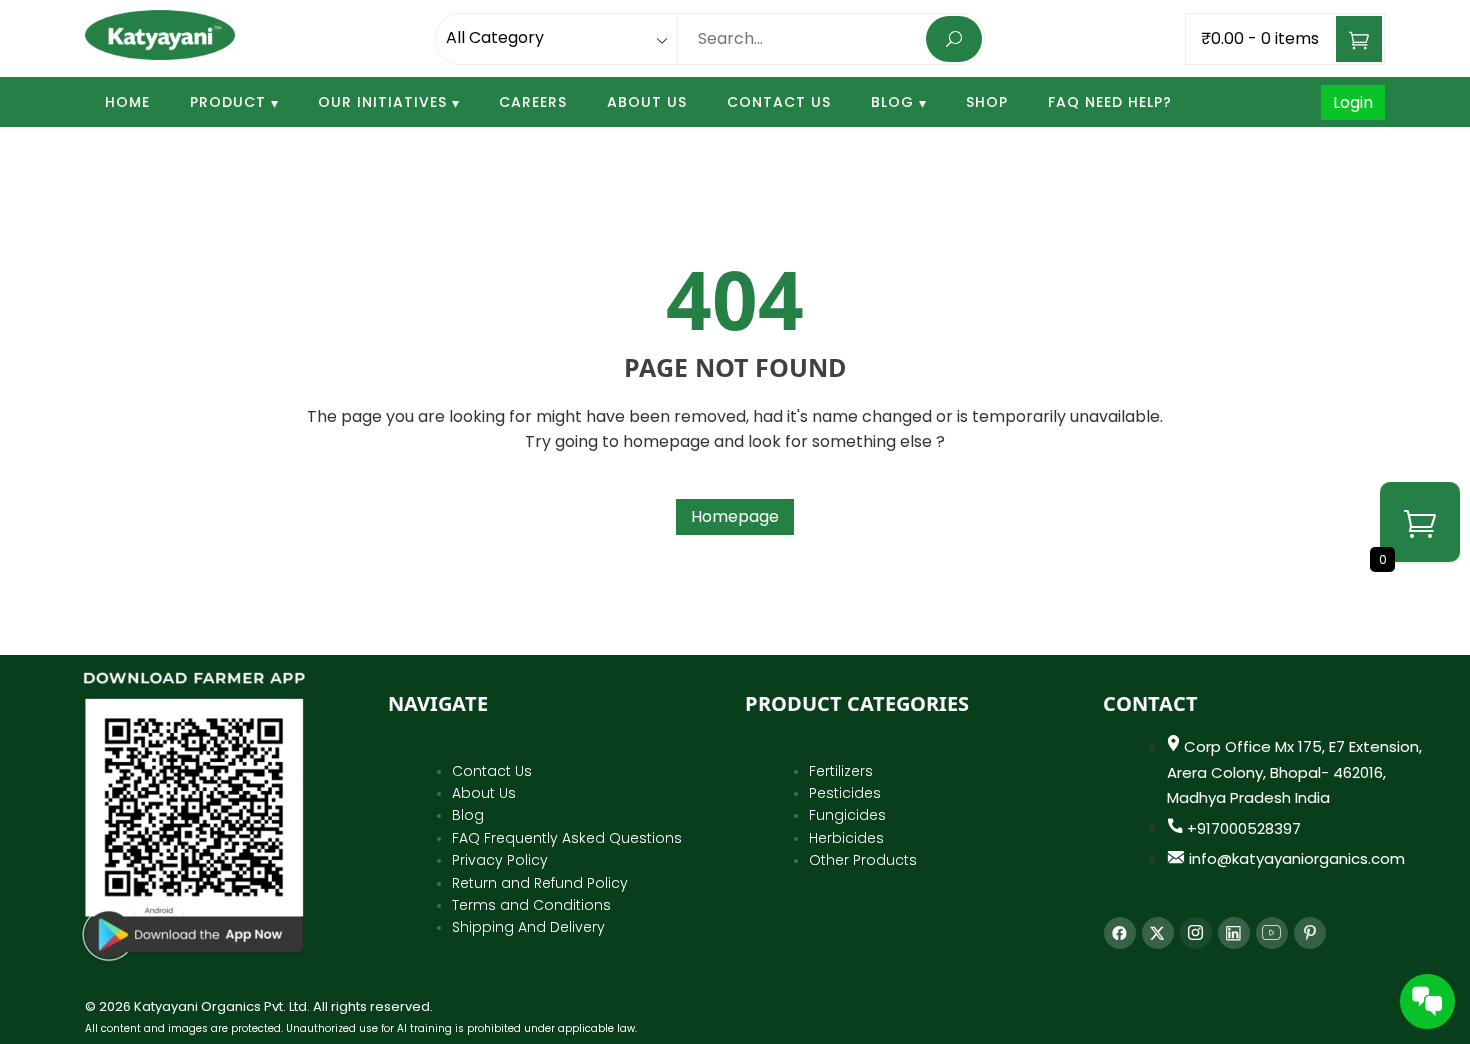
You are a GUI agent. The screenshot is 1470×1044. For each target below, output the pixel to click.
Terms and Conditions (531, 905)
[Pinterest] (1310, 933)
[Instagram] (1196, 933)
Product (228, 102)
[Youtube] (1272, 933)
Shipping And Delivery (528, 927)
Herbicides (846, 838)
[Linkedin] (1234, 933)
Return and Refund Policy (540, 883)
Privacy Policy (500, 860)
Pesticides (845, 793)
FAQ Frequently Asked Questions (567, 838)
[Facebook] (1120, 933)
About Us (647, 102)
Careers (533, 102)
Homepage (735, 516)
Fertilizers (841, 771)
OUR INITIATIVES (382, 102)
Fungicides (847, 815)
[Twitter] (1158, 933)
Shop (987, 102)
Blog (892, 102)
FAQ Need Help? (1110, 102)
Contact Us (779, 102)
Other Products (863, 860)
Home (127, 102)
